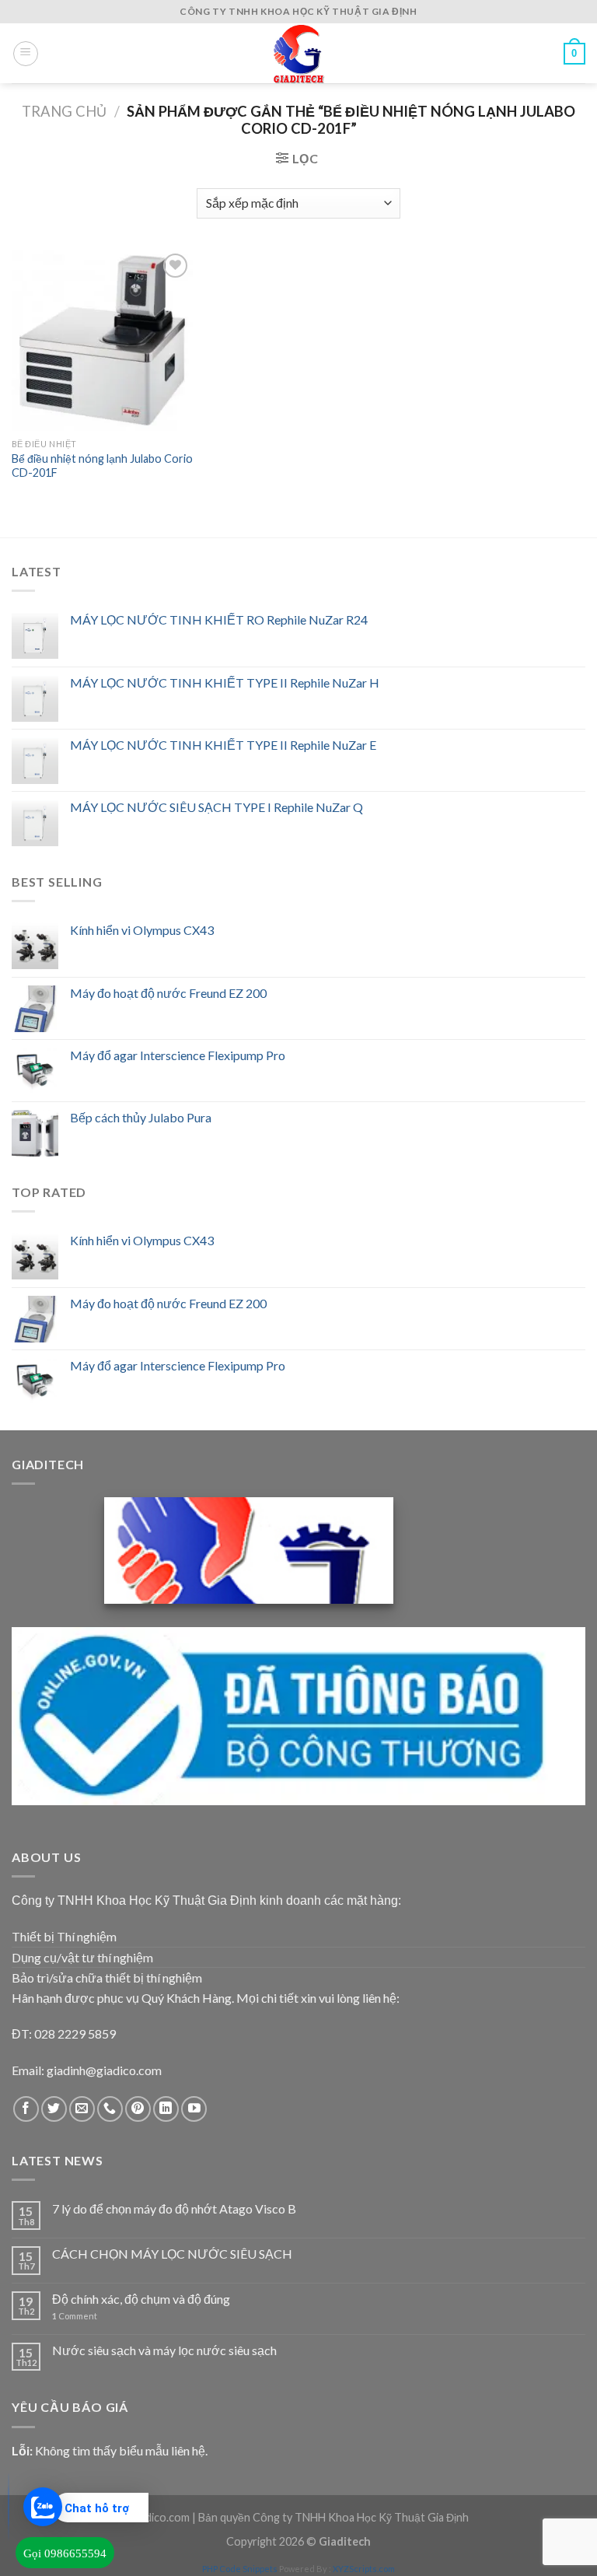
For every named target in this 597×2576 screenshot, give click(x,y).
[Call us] (110, 2109)
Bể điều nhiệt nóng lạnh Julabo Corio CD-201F (102, 466)
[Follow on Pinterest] (138, 2109)
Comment (75, 2316)
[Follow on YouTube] (194, 2109)
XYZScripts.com (364, 2569)
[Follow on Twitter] (54, 2109)
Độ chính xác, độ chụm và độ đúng (141, 2299)
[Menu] (26, 54)
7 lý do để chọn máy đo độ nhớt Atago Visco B (174, 2208)
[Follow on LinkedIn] (166, 2109)
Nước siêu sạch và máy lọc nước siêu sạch (164, 2350)
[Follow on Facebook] (26, 2109)
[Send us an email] (82, 2109)
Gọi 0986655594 (65, 2553)
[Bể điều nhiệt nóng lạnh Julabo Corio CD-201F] (102, 340)
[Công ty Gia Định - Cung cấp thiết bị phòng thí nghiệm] (298, 53)
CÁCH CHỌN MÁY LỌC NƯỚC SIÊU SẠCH (172, 2254)
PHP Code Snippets (240, 2569)
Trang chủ (64, 111)
